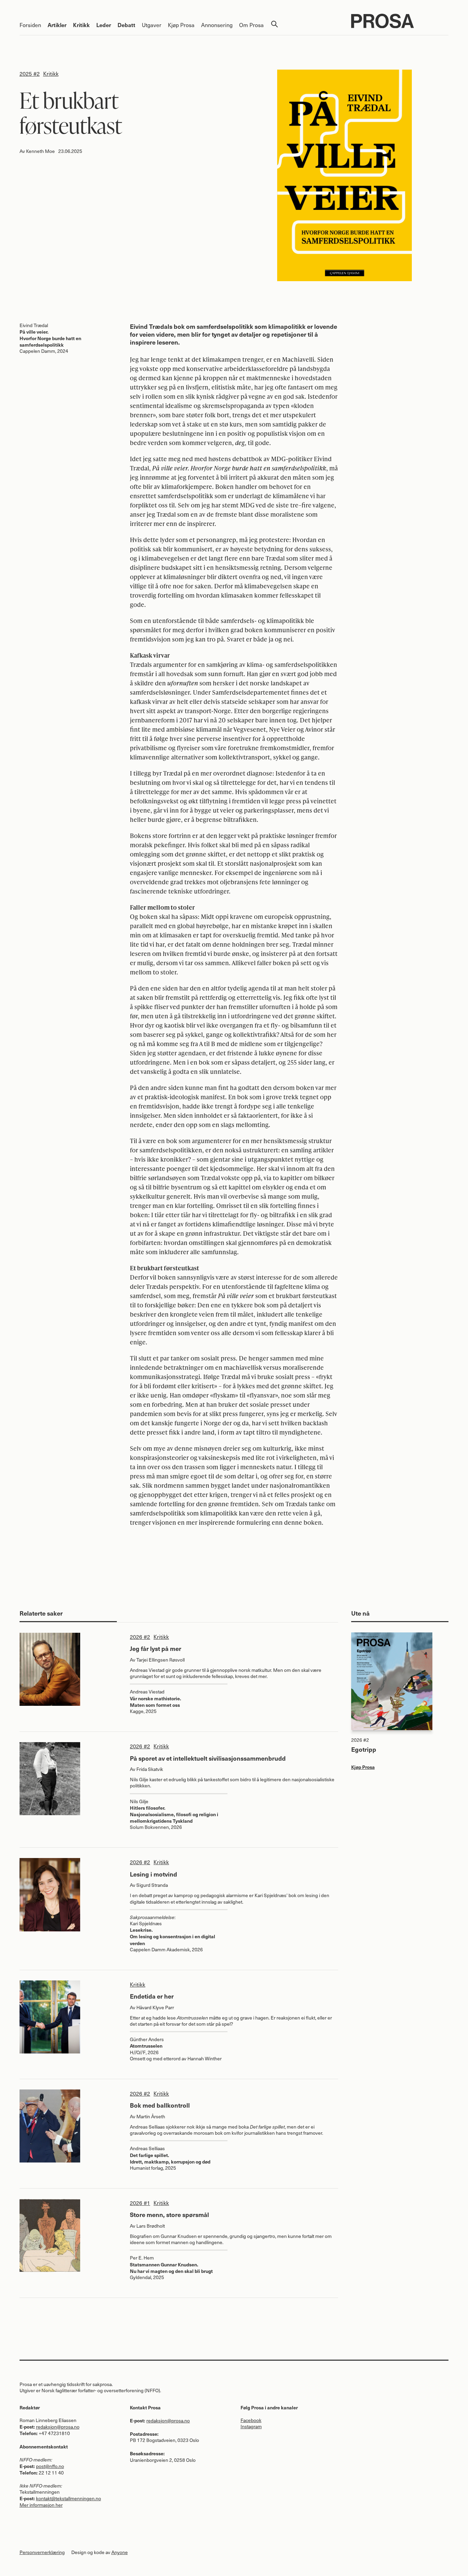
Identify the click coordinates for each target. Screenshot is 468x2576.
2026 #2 (140, 1637)
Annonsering (217, 25)
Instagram (251, 2426)
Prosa (400, 21)
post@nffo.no (50, 2466)
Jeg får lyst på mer (156, 1648)
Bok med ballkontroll (160, 2105)
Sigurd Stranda (152, 1885)
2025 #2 (30, 73)
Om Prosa (251, 25)
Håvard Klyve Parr (155, 2007)
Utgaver (152, 25)
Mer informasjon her (41, 2505)
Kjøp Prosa (181, 25)
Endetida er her (152, 1996)
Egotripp (364, 1749)
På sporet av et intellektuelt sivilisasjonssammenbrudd (208, 1758)
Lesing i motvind (153, 1874)
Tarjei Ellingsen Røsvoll (161, 1660)
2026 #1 (140, 2203)
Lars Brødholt (151, 2226)
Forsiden (30, 25)
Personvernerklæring (42, 2552)
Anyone (120, 2552)
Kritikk (81, 25)
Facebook (251, 2420)
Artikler (57, 25)
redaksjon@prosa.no (58, 2427)
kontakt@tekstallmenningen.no (69, 2498)
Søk (274, 24)
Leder (104, 25)
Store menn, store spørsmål (169, 2214)
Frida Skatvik (150, 1769)
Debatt (126, 25)
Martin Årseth (151, 2116)
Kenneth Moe (40, 151)
